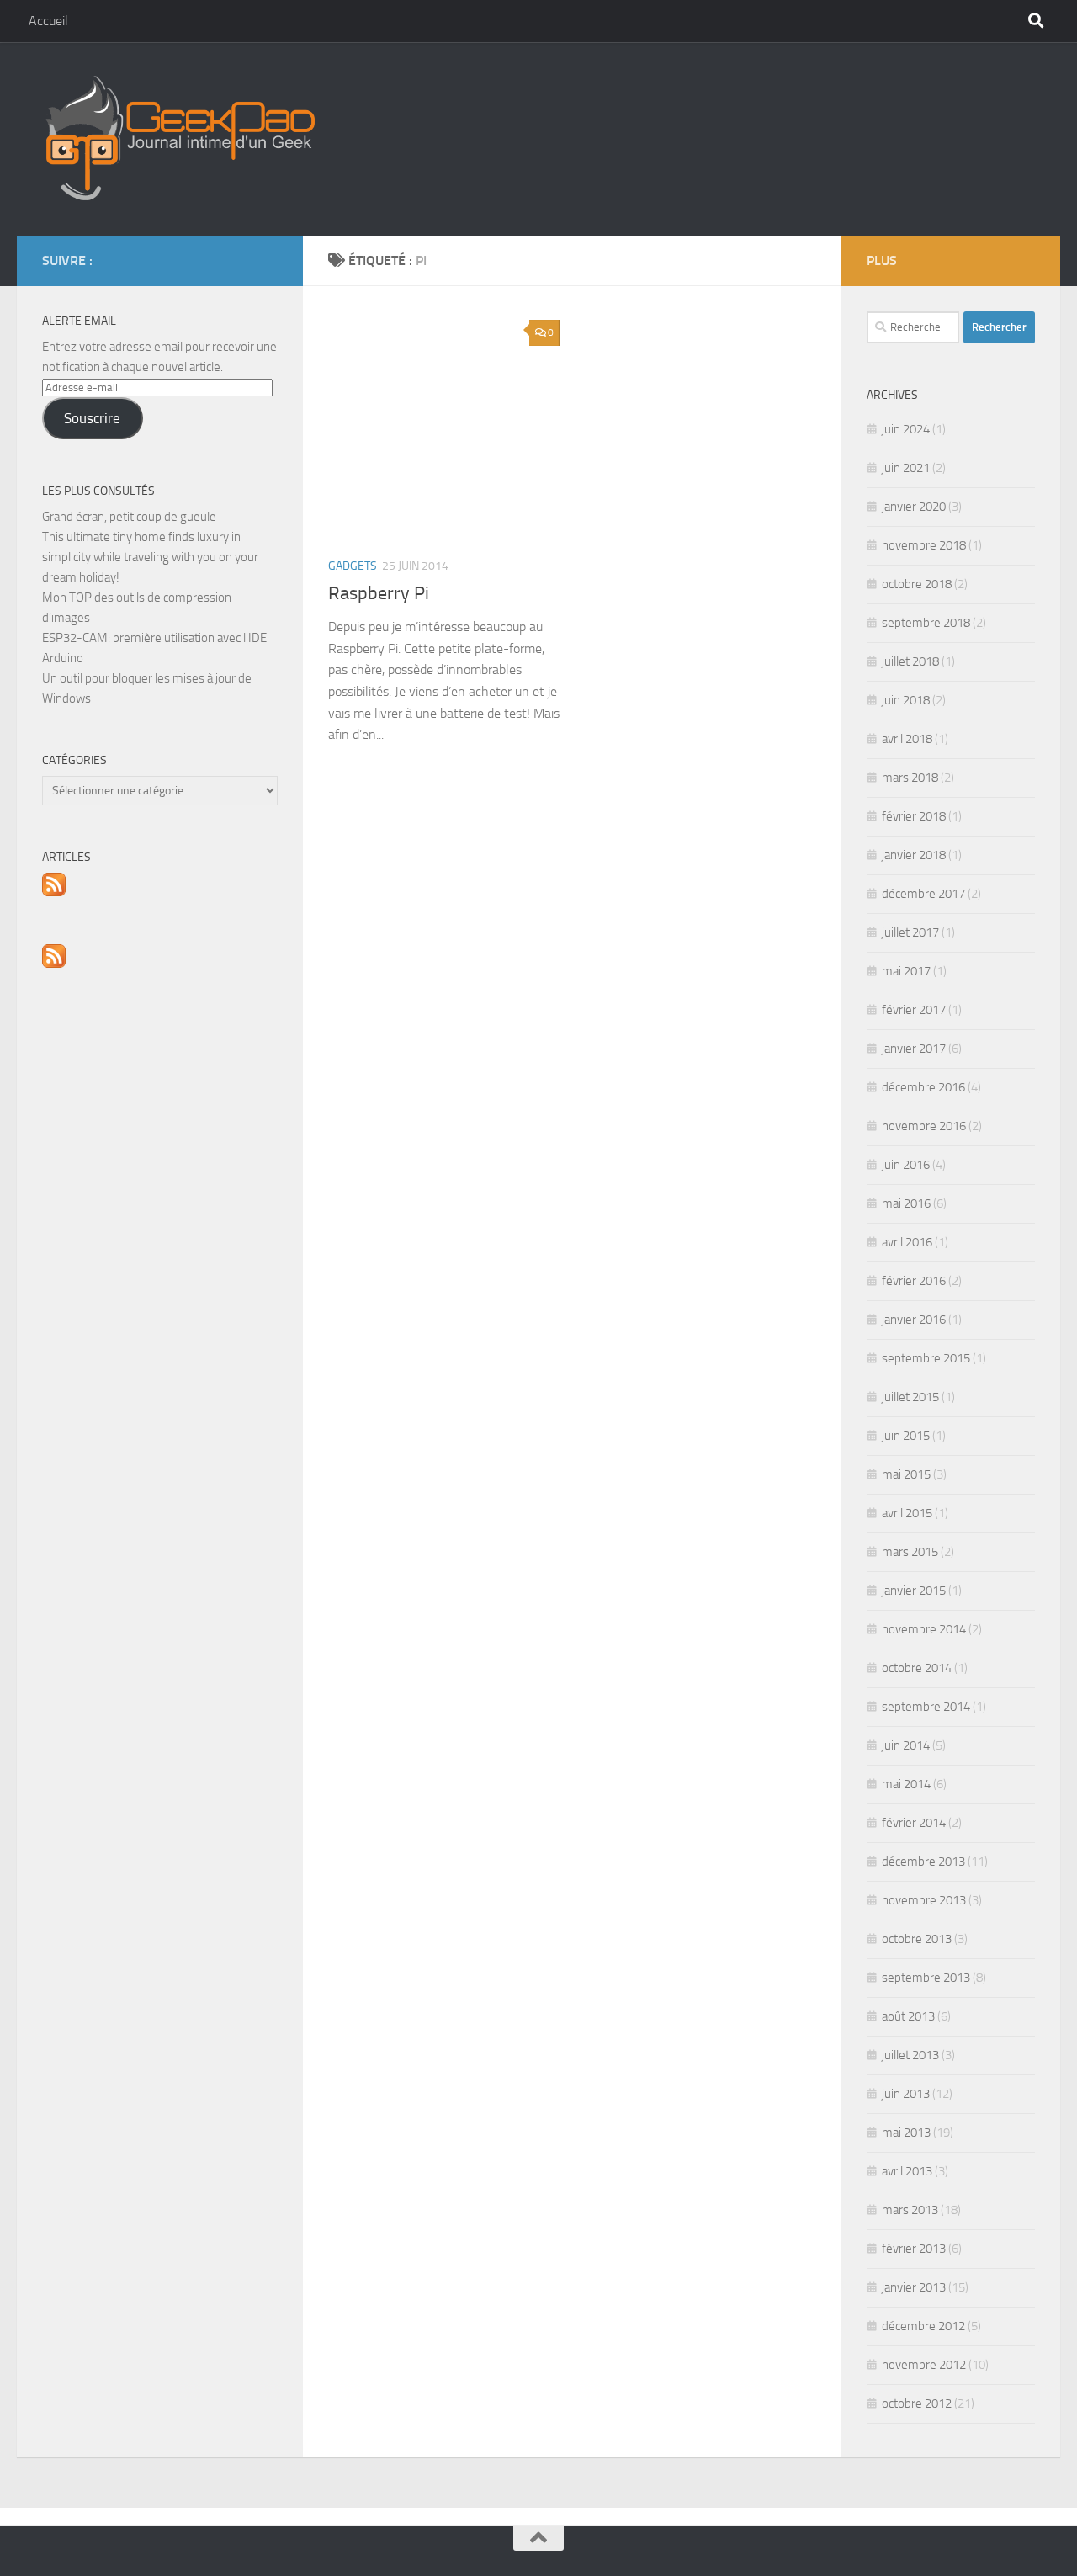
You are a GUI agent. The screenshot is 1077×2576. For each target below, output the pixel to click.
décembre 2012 (923, 2326)
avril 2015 (907, 1513)
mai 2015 (906, 1474)
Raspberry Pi (379, 593)
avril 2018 (907, 739)
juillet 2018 (910, 661)
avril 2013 (907, 2171)
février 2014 (914, 1823)
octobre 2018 (917, 584)
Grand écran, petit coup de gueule (129, 517)
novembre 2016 (924, 1126)
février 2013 (914, 2249)
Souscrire (92, 418)
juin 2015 (906, 1436)
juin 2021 (906, 468)
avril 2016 (907, 1242)
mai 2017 (906, 971)
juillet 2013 (910, 2055)
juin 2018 (906, 700)
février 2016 (914, 1281)
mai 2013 (906, 2133)
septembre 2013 (926, 1978)
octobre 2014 (917, 1668)
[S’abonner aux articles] (54, 892)
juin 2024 (906, 429)
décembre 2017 (923, 894)
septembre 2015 (926, 1358)
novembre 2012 (924, 2365)
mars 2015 (910, 1552)
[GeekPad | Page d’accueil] (178, 139)
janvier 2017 (914, 1049)
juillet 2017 (910, 932)
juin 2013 (906, 2094)
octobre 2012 (917, 2403)
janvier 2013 (914, 2287)
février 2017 (914, 1010)
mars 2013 (910, 2210)
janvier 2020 (914, 507)
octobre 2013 (917, 1939)
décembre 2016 (923, 1087)
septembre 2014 (926, 1707)
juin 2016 (906, 1165)
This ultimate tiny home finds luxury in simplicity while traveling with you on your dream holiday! (150, 557)
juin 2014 (906, 1745)
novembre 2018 (924, 545)
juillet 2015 (910, 1397)
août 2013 (908, 2016)
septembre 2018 (926, 623)
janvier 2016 (914, 1320)
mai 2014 (906, 1784)
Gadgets (353, 566)
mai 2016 (906, 1203)
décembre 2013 (923, 1862)
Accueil (48, 21)
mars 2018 (910, 778)
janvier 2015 (914, 1591)
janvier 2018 (914, 855)
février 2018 (914, 816)
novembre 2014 (924, 1629)
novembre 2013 (924, 1900)
